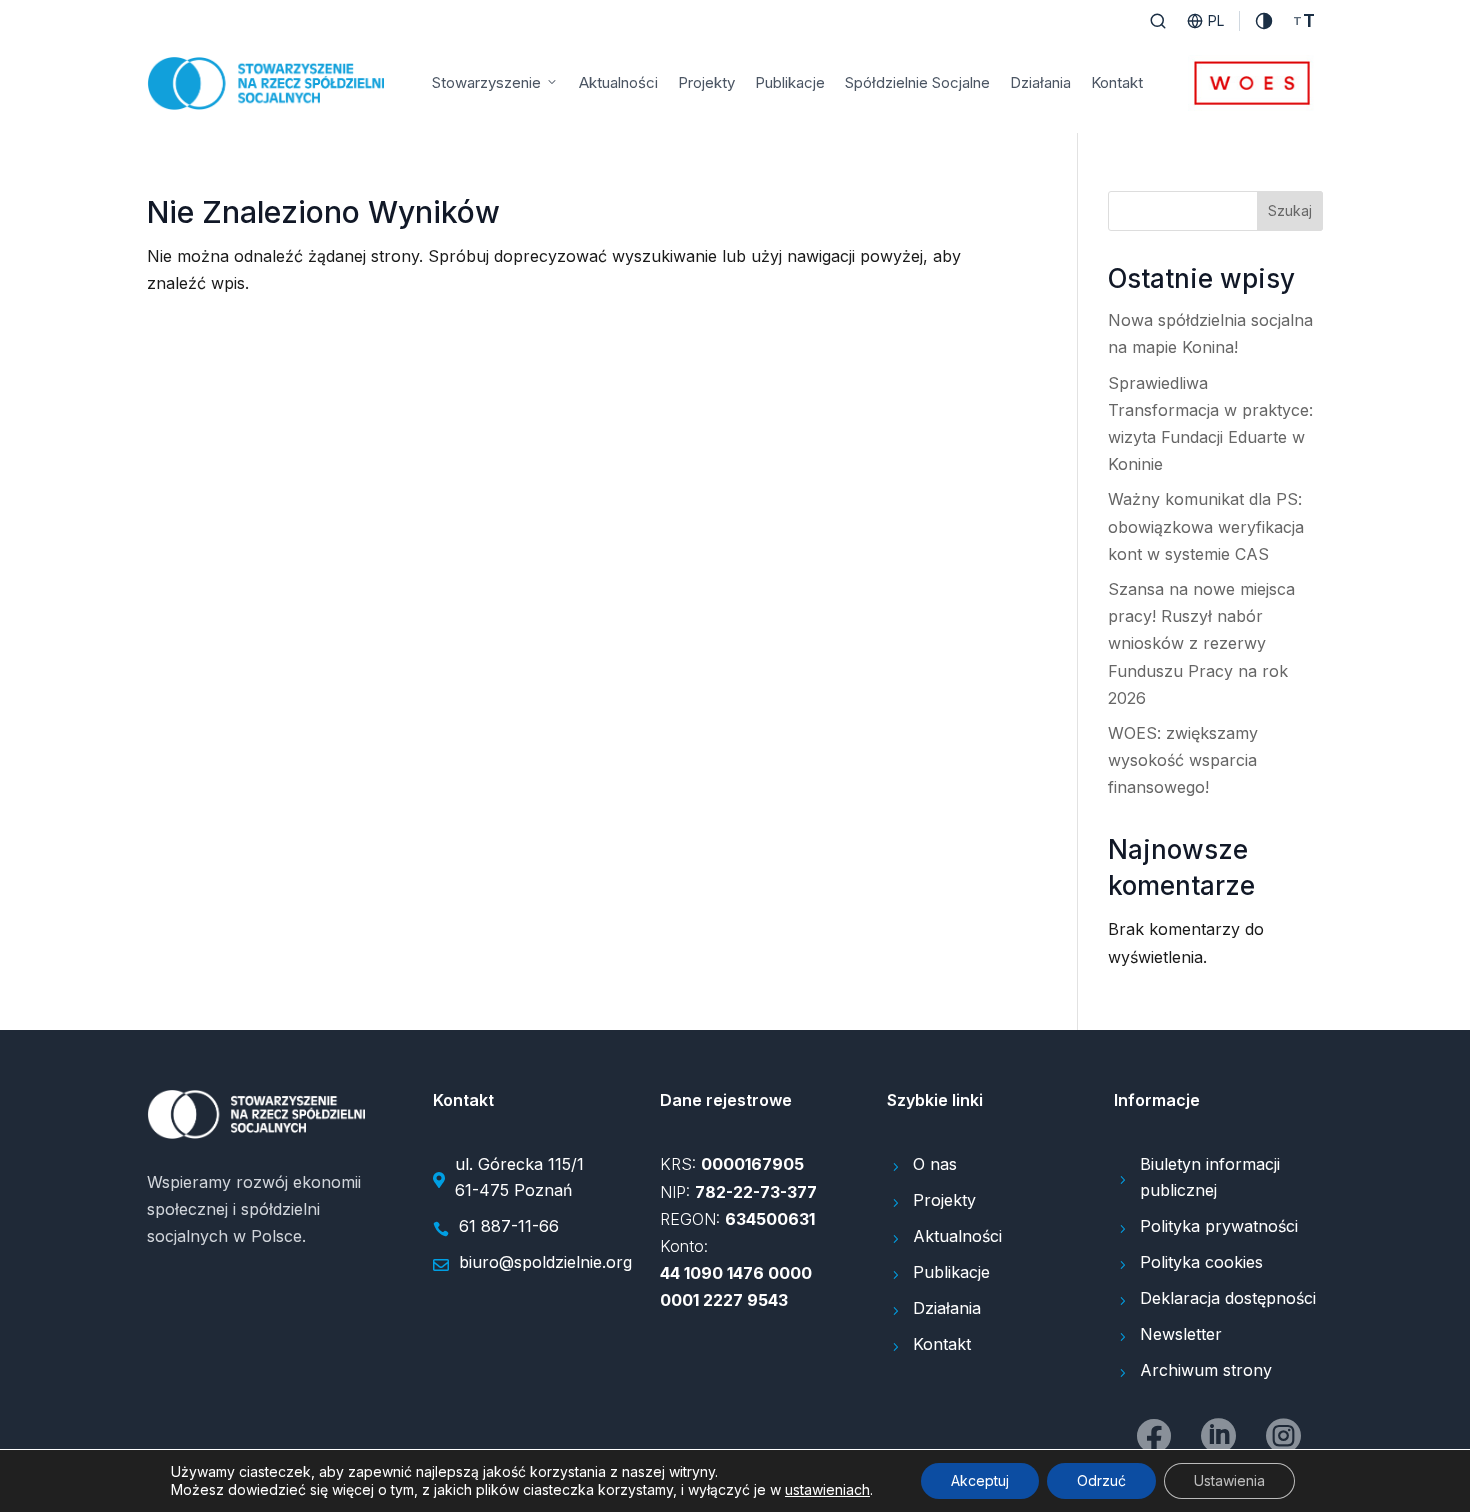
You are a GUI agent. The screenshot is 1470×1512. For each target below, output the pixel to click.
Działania (1040, 82)
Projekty (706, 82)
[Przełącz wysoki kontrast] (1264, 21)
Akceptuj (980, 1480)
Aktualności (618, 82)
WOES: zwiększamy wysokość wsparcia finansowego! (1183, 760)
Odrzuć (1101, 1480)
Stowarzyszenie (486, 82)
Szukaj (1290, 210)
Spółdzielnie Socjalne (917, 82)
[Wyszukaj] (1158, 21)
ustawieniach (827, 1489)
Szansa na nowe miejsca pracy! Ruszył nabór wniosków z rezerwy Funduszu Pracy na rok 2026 (1201, 643)
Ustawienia (1229, 1480)
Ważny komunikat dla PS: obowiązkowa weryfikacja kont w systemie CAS (1206, 526)
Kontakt (1117, 82)
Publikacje (790, 82)
